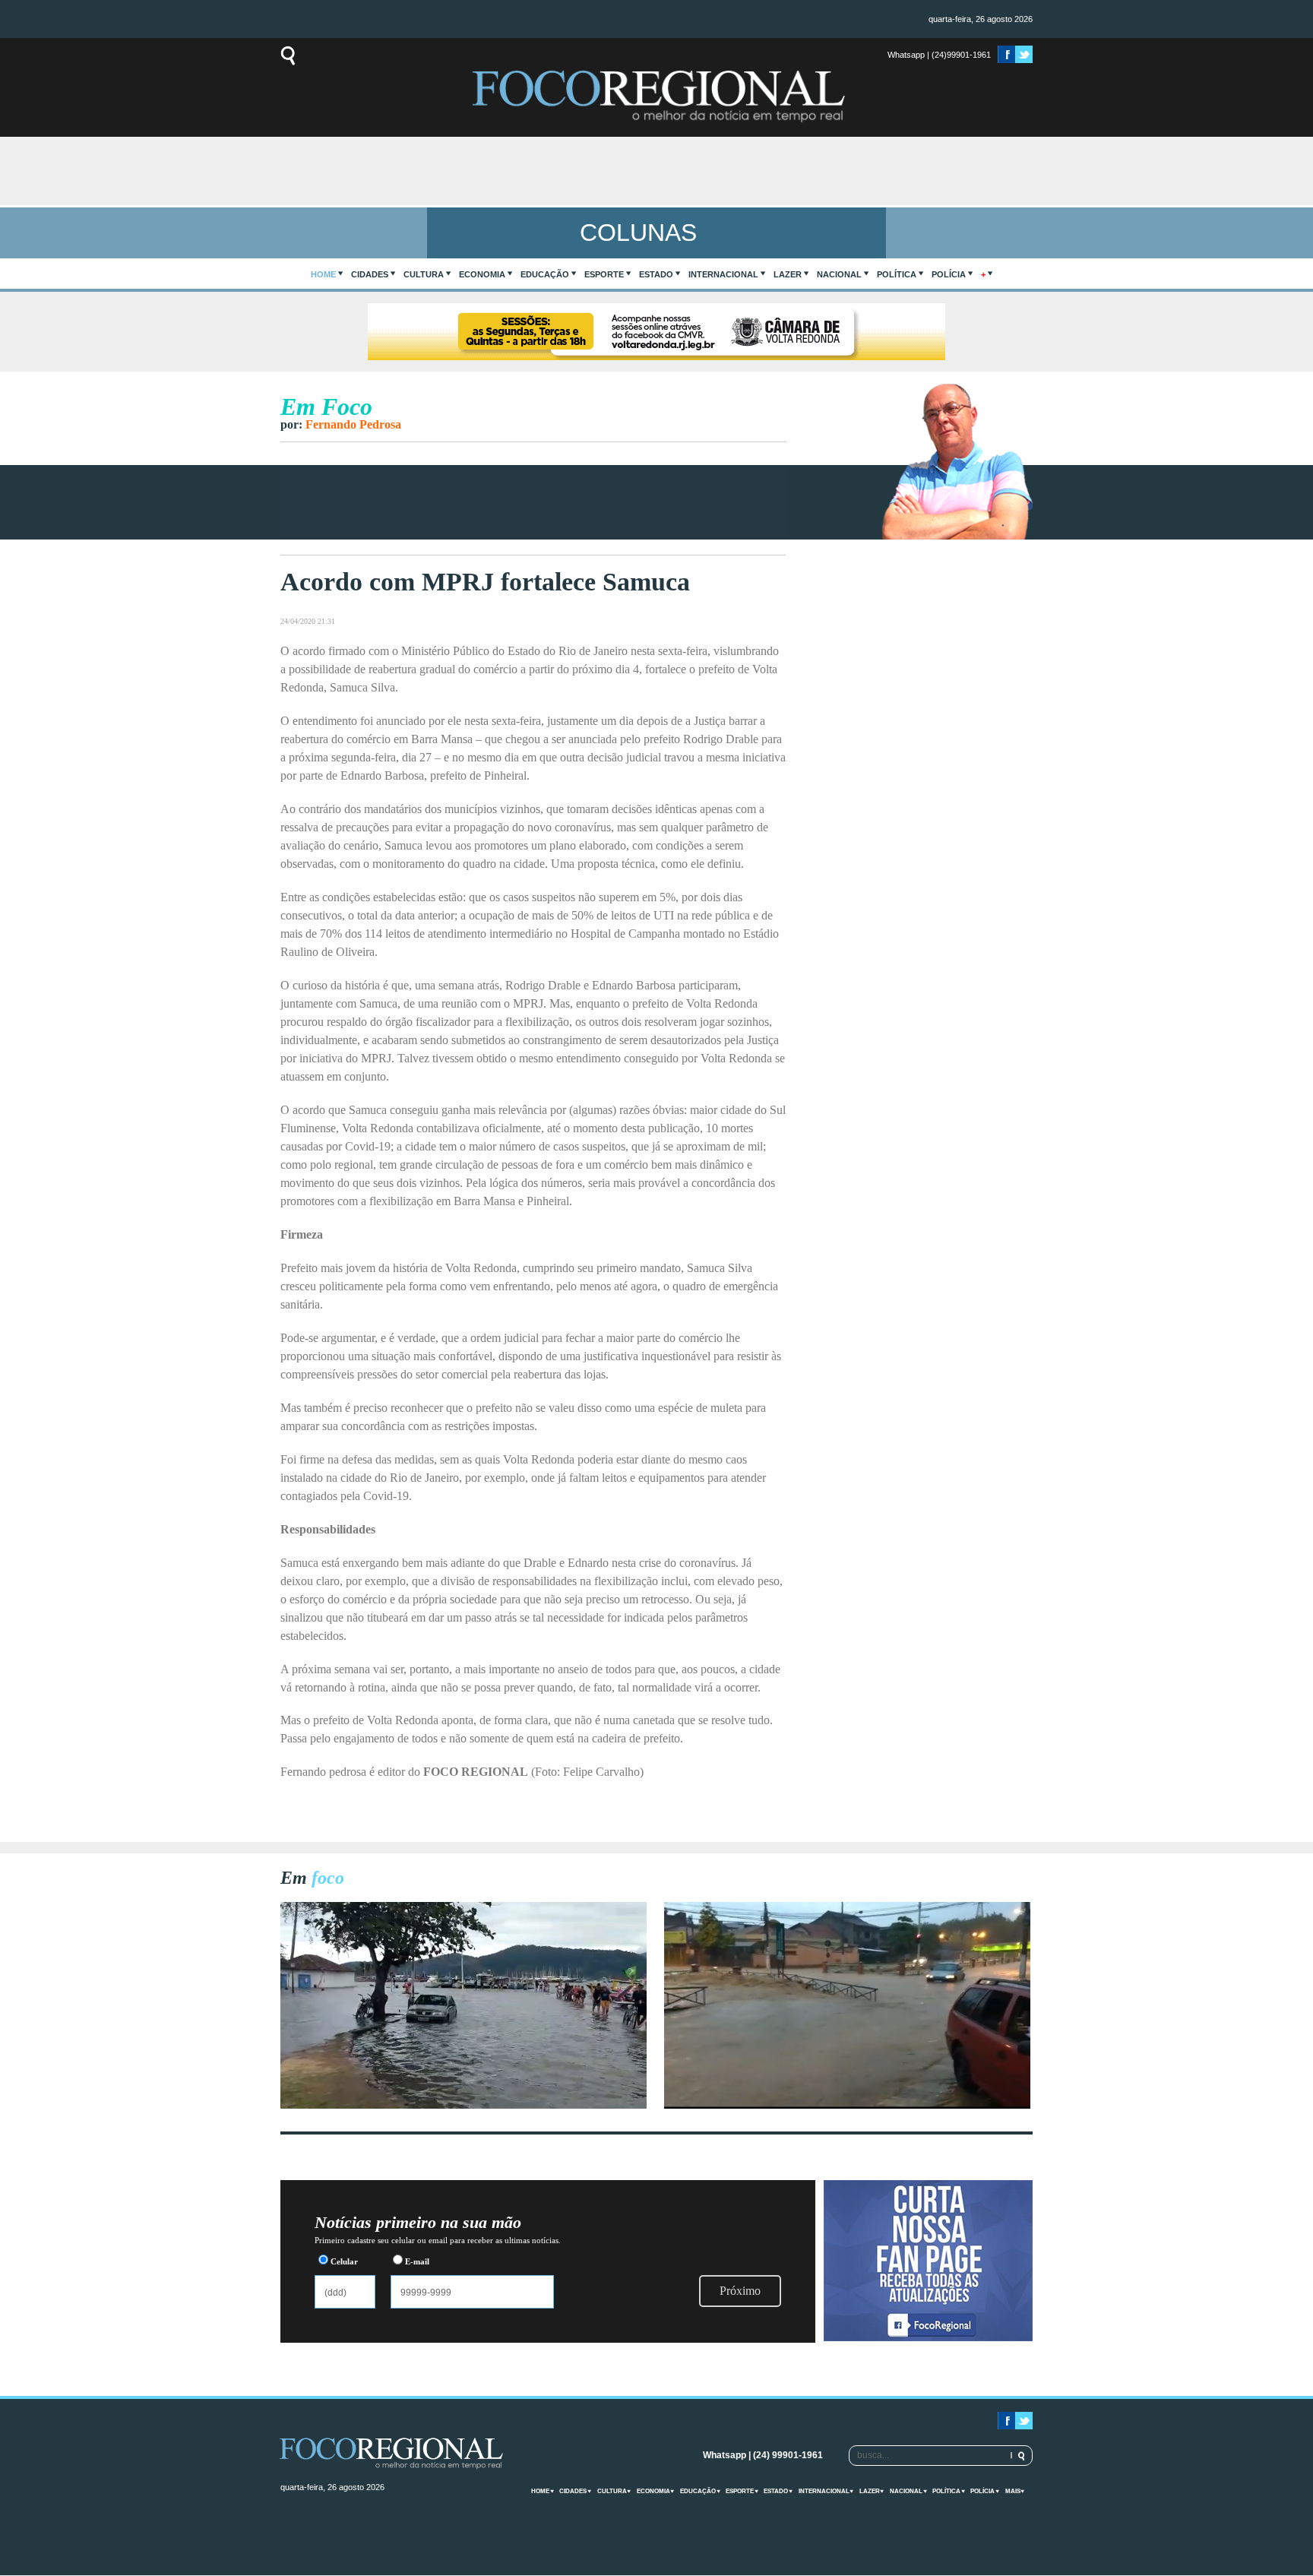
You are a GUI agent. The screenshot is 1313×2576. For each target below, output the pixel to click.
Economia (482, 274)
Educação (545, 274)
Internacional (723, 274)
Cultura (424, 274)
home (323, 274)
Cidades (370, 274)
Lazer (788, 274)
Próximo (740, 2291)
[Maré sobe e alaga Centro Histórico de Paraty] (464, 2104)
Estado (656, 274)
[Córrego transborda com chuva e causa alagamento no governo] (847, 2104)
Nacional (839, 274)
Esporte (604, 274)
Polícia (949, 274)
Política (897, 274)
